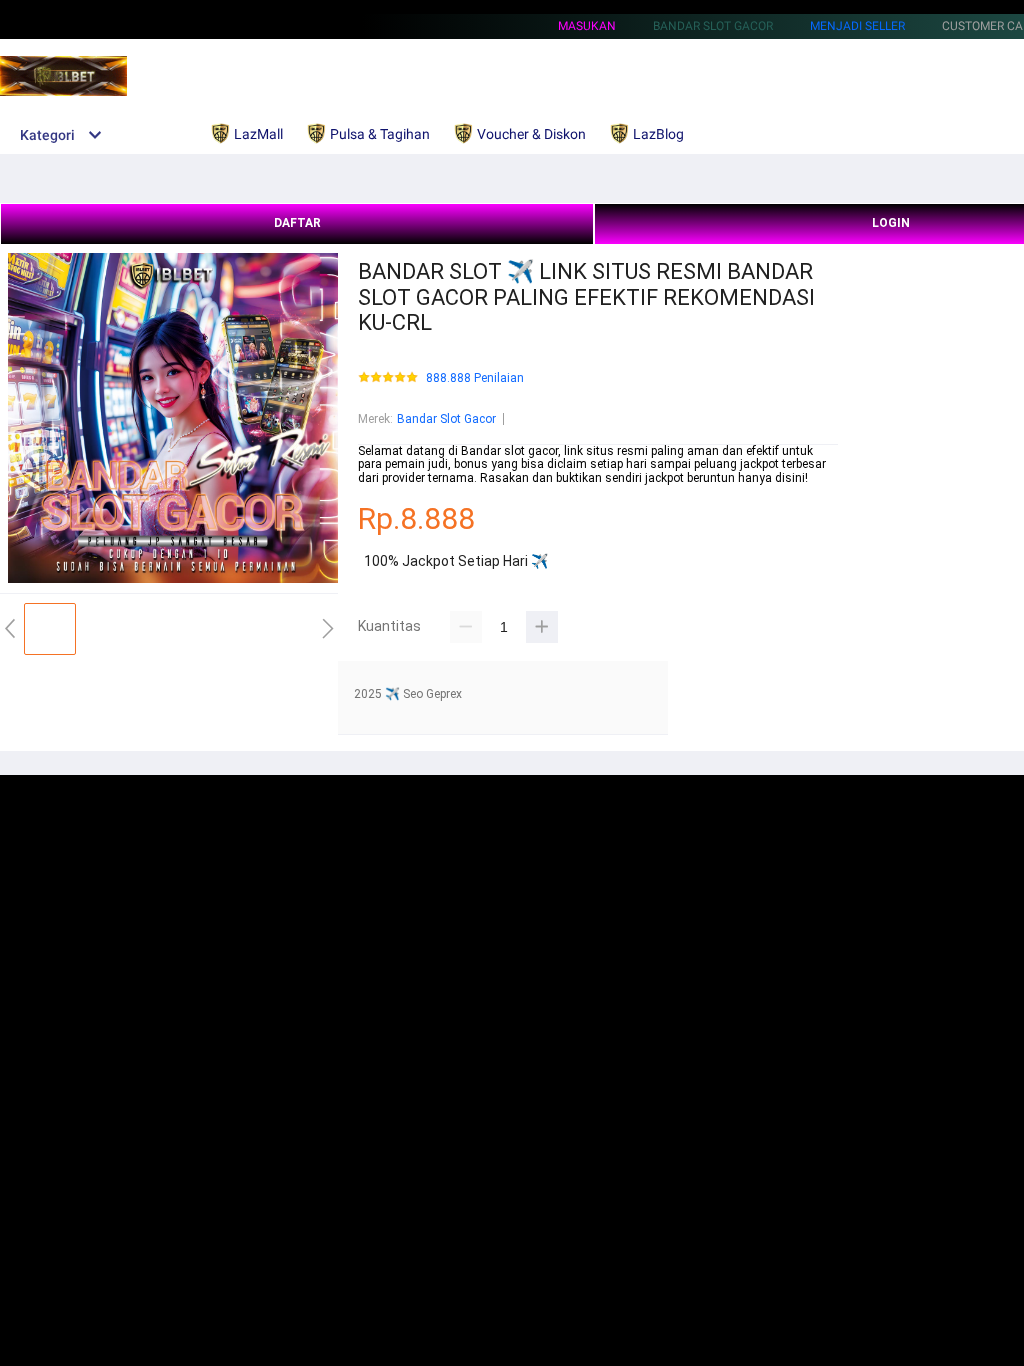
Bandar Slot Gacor (446, 419)
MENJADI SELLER (857, 26)
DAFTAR (297, 223)
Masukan (587, 26)
